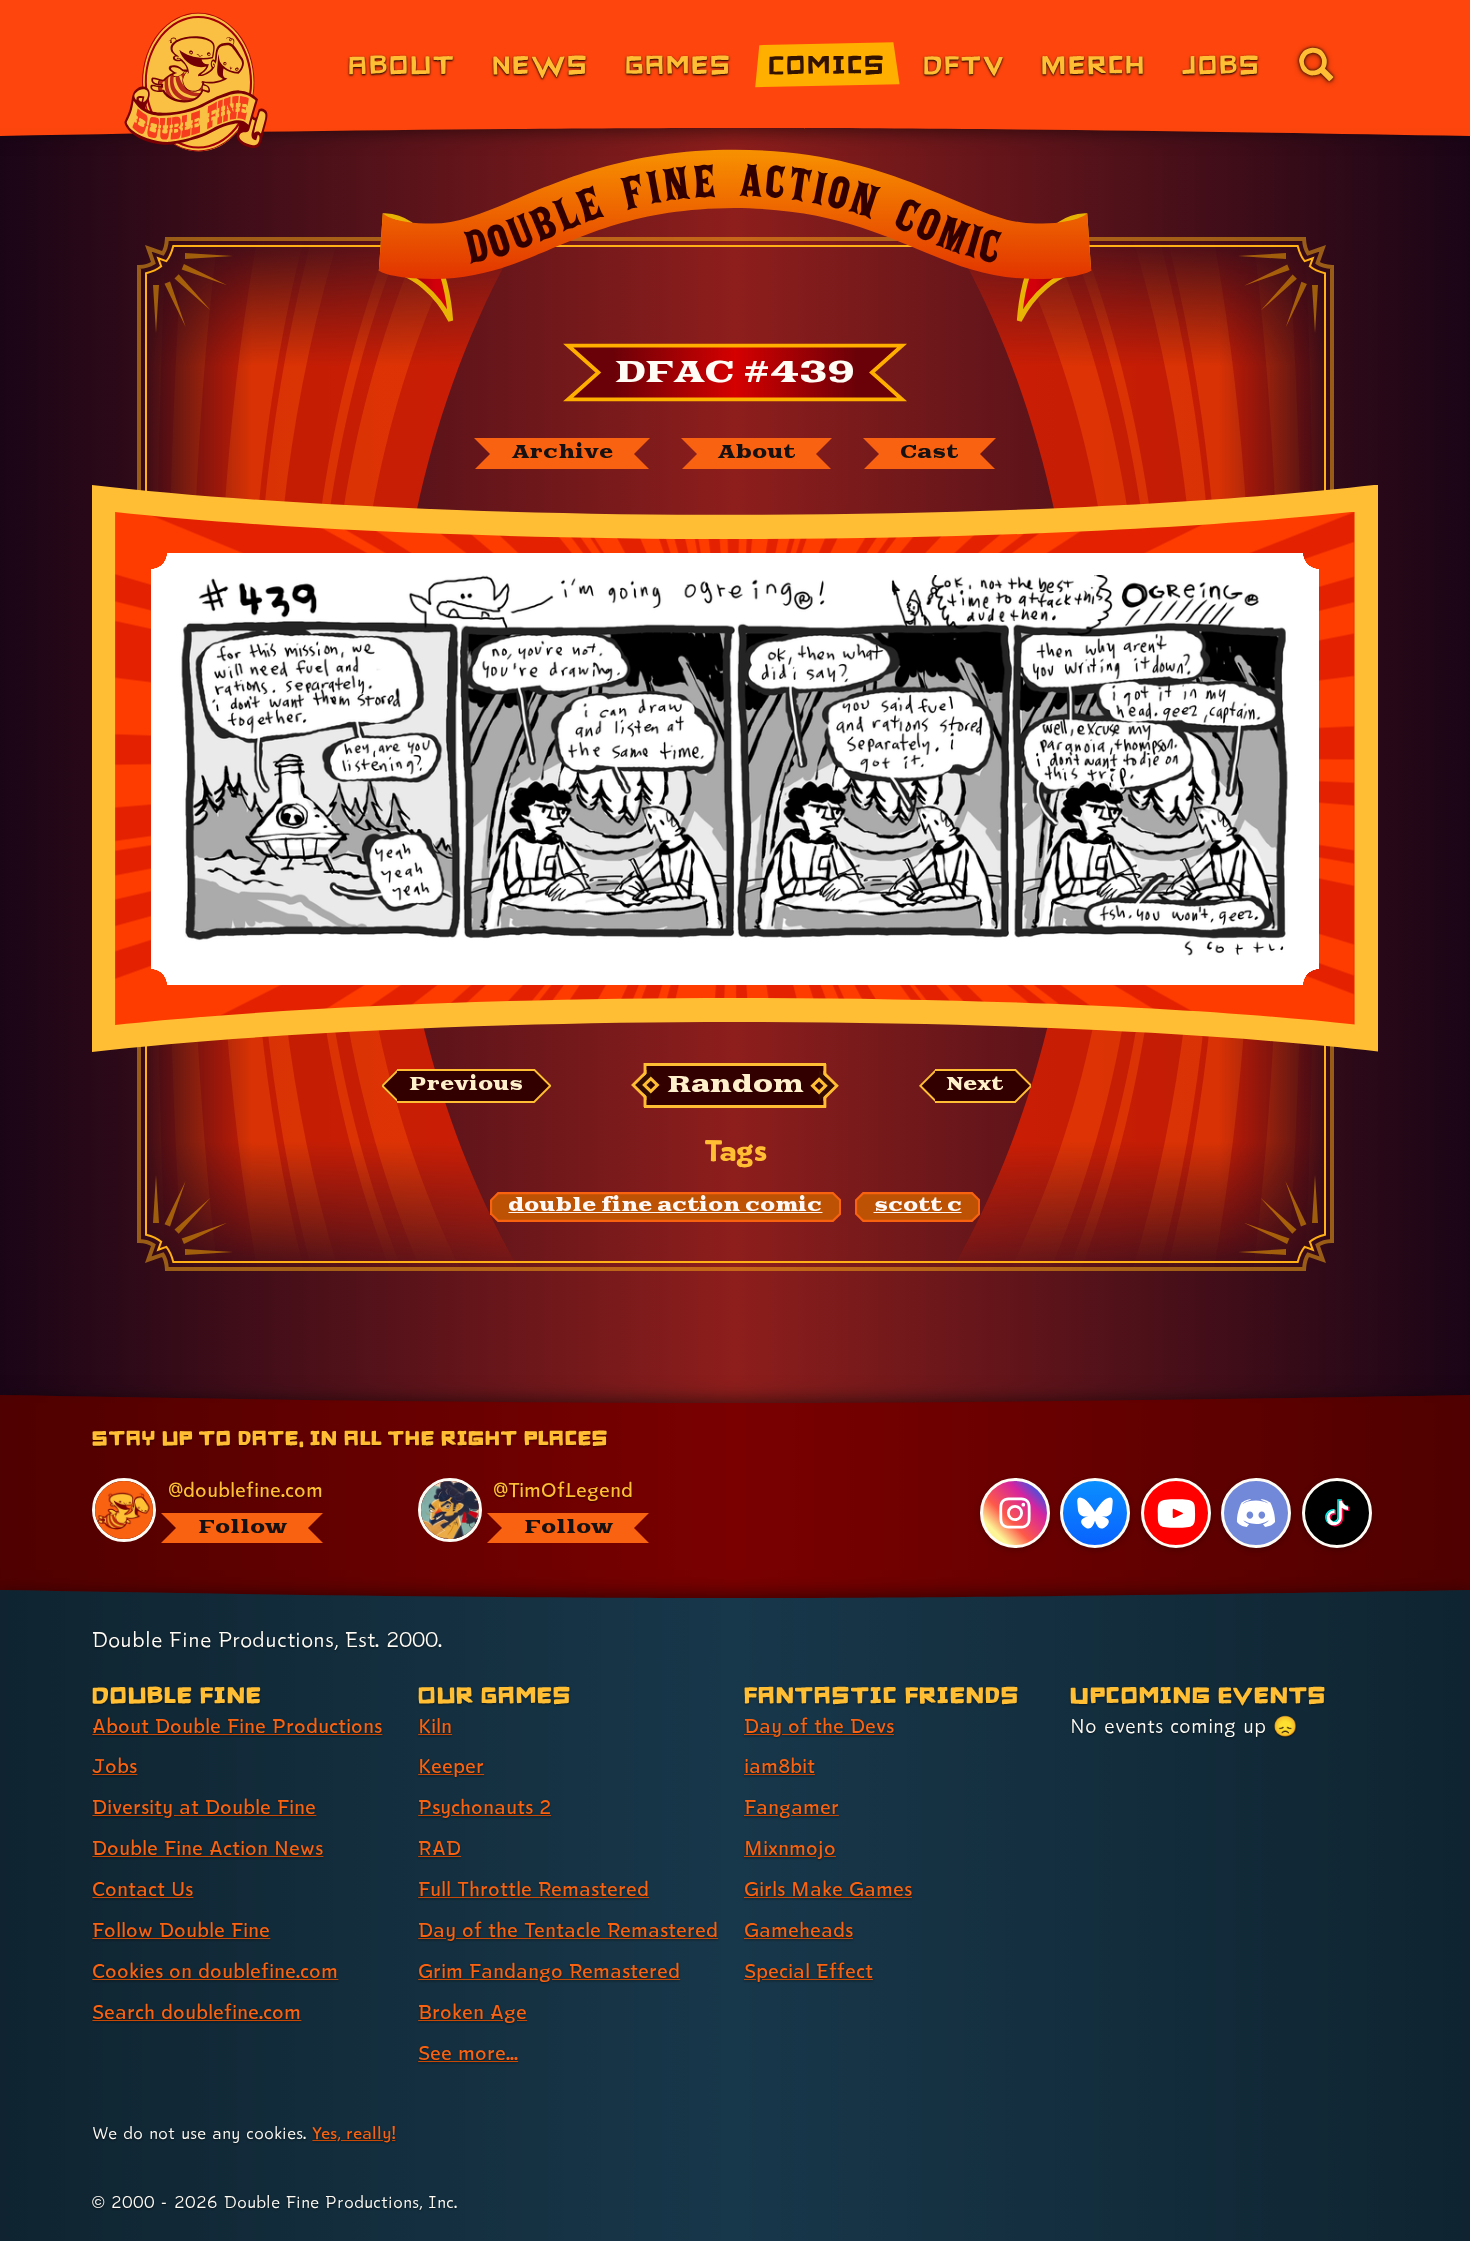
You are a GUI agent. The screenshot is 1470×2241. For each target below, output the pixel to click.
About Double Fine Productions (237, 1726)
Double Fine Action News (207, 1848)
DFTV (964, 63)
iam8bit (779, 1766)
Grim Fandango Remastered (549, 1971)
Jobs (1221, 63)
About (401, 63)
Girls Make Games (828, 1889)
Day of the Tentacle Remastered (568, 1930)
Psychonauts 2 (484, 1807)
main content (839, 1402)
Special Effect (808, 1971)
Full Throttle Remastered (533, 1889)
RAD (439, 1848)
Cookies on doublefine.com (215, 1971)
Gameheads (798, 1930)
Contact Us (142, 1889)
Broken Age (472, 2012)
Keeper (451, 1766)
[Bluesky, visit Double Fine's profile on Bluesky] (1095, 1513)
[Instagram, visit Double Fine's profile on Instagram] (1015, 1513)
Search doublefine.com (196, 2012)
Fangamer (791, 1807)
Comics (827, 63)
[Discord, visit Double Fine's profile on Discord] (1256, 1513)
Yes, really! (353, 2132)
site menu (713, 1402)
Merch (1093, 63)
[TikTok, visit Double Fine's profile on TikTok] (1337, 1513)
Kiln (435, 1726)
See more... (468, 2053)
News (540, 63)
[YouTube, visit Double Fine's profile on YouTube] (1176, 1513)
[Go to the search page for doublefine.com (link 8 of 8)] (1316, 64)
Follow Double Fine (181, 1930)
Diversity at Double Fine (204, 1807)
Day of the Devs (819, 1726)
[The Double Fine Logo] (197, 82)
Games (678, 63)
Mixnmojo (790, 1848)
